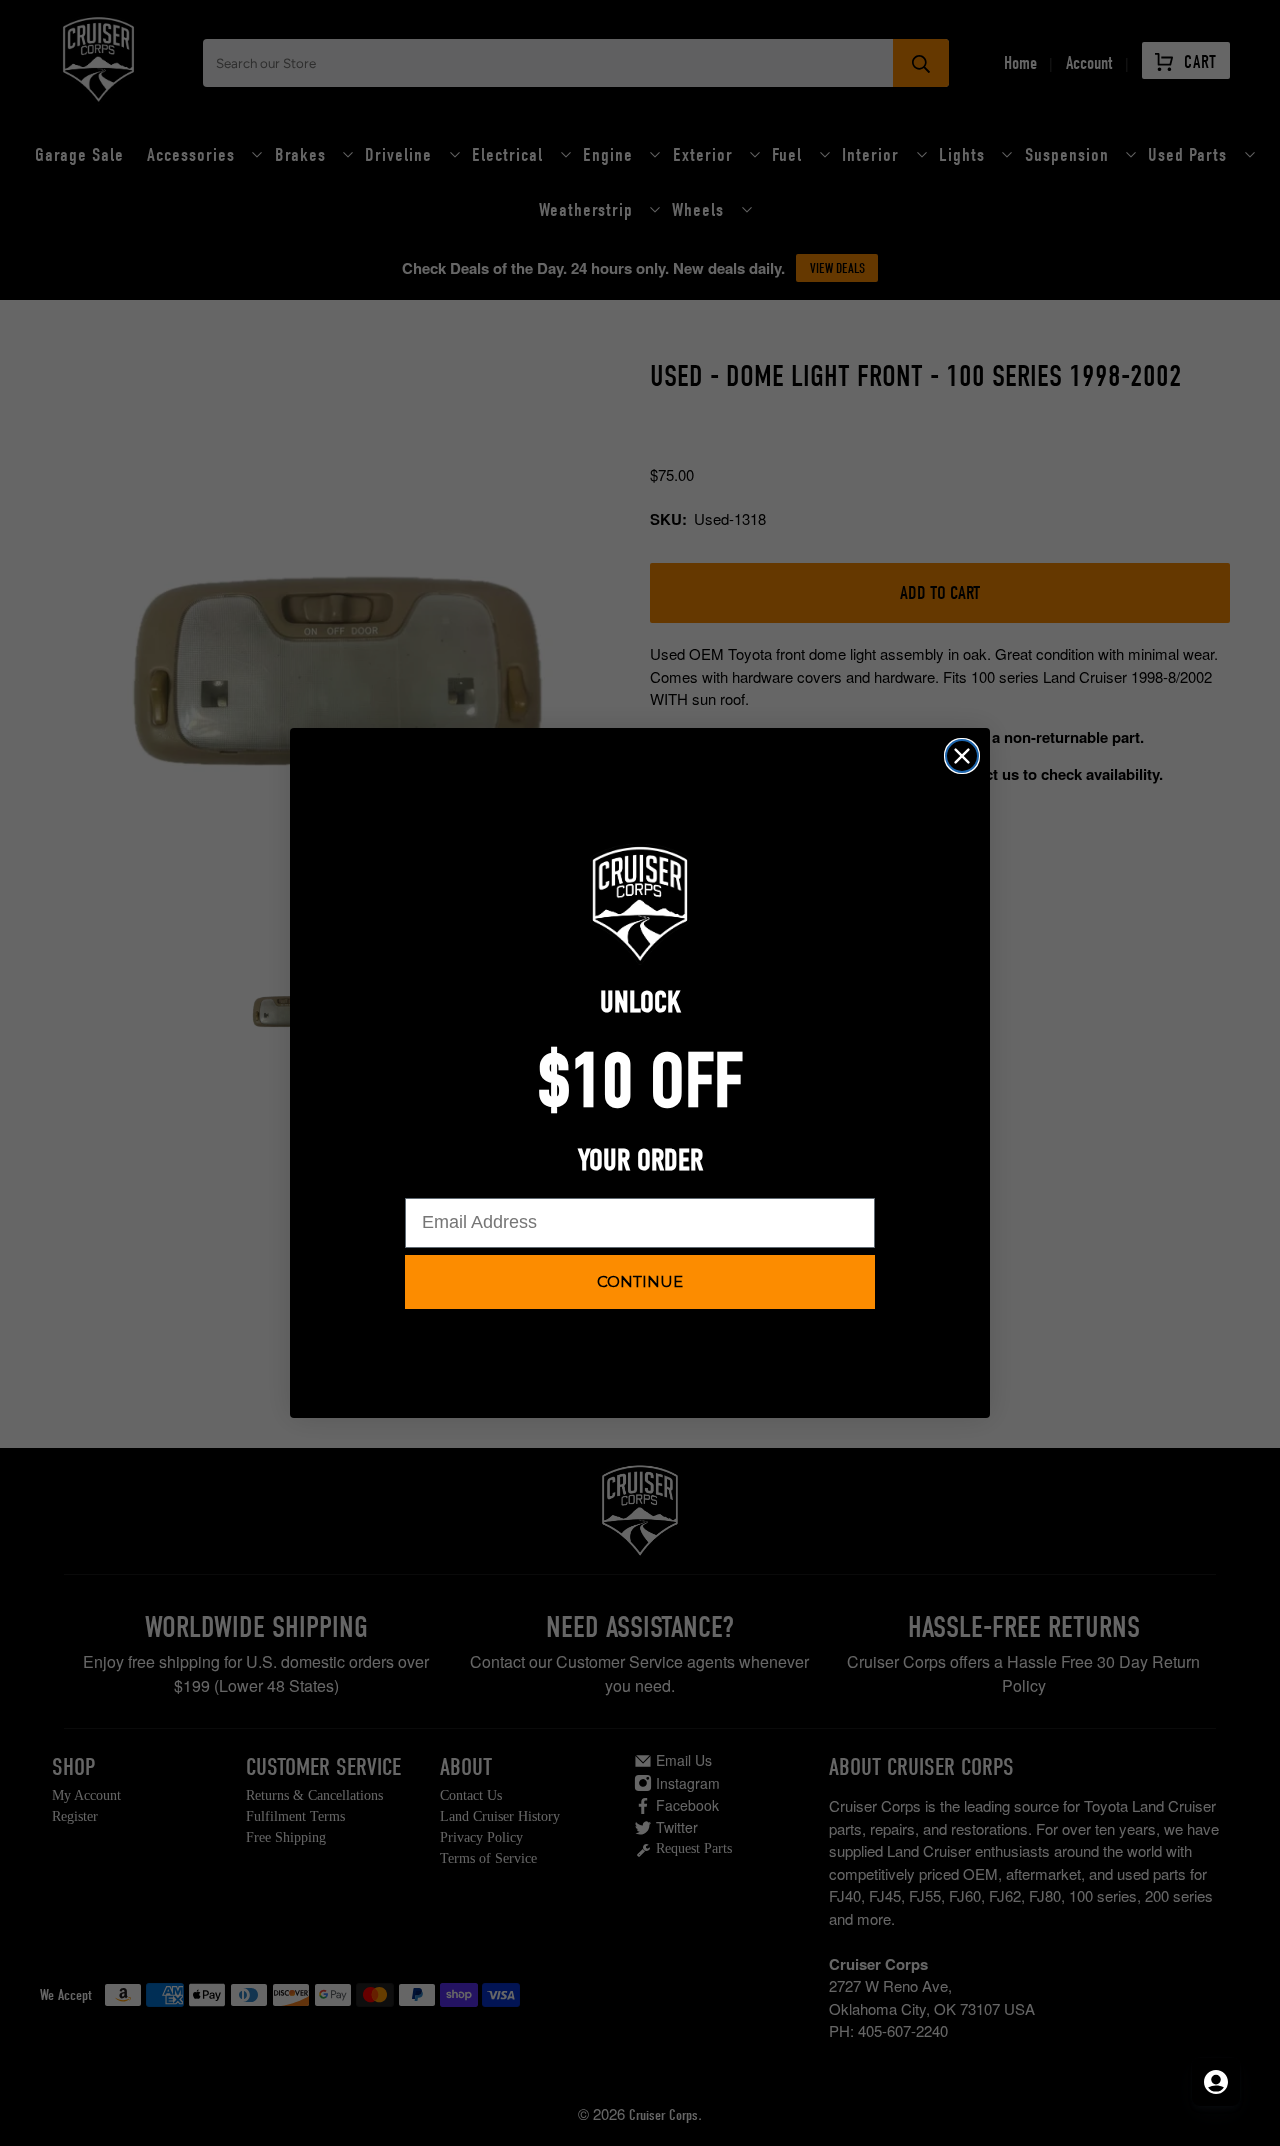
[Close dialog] (962, 756)
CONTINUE (640, 1281)
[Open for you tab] (1216, 2082)
